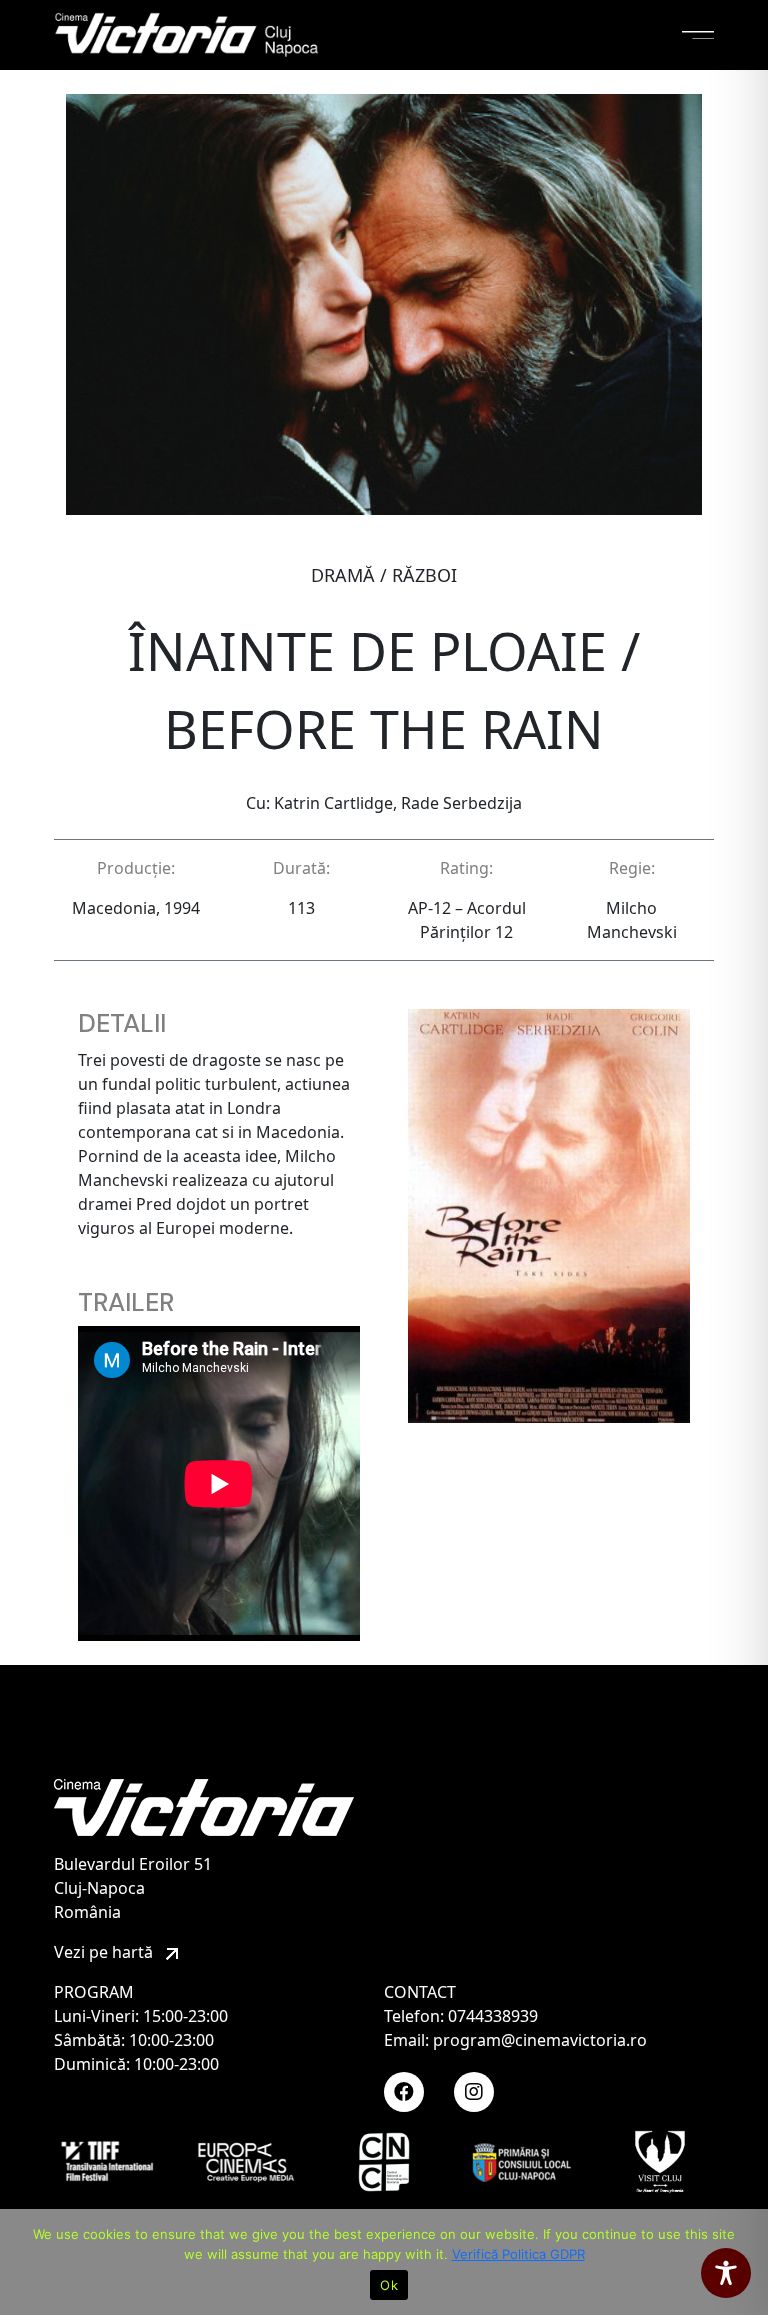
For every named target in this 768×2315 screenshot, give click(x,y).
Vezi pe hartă (105, 1952)
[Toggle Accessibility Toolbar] (726, 2273)
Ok (389, 2285)
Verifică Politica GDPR (518, 2254)
